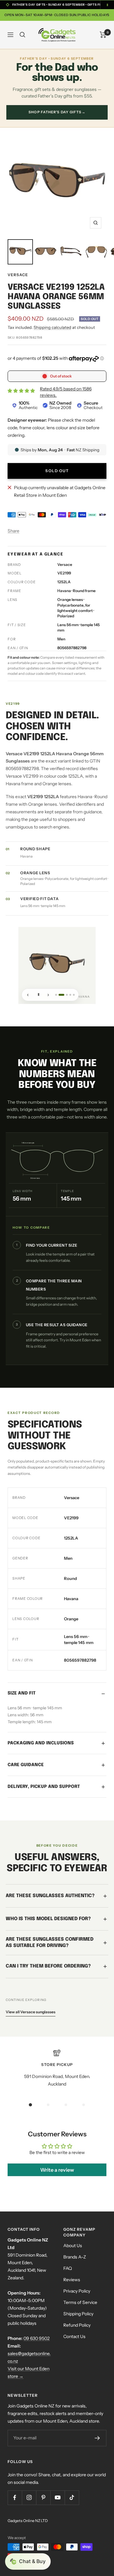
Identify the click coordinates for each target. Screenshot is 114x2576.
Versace (18, 275)
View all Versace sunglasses (31, 2012)
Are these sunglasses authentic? (50, 1896)
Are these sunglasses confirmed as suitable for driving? (50, 1943)
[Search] (22, 35)
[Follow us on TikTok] (72, 2498)
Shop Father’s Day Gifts (57, 112)
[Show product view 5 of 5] (74, 994)
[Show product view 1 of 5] (56, 994)
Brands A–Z (75, 2257)
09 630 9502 (37, 2338)
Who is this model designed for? (48, 1919)
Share (13, 531)
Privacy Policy (77, 2291)
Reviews (72, 2280)
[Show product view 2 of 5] (60, 994)
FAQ (68, 2268)
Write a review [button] (57, 2170)
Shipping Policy (78, 2314)
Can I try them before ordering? (48, 1966)
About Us (73, 2246)
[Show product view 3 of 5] (65, 994)
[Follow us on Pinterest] (43, 2498)
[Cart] (103, 35)
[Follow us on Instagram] (29, 2498)
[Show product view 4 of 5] (70, 994)
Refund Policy (77, 2325)
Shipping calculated (52, 327)
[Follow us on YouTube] (57, 2498)
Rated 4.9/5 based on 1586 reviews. (66, 392)
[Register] (97, 2438)
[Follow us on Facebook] (15, 2498)
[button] (28, 2561)
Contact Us (74, 2336)
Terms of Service (80, 2302)
